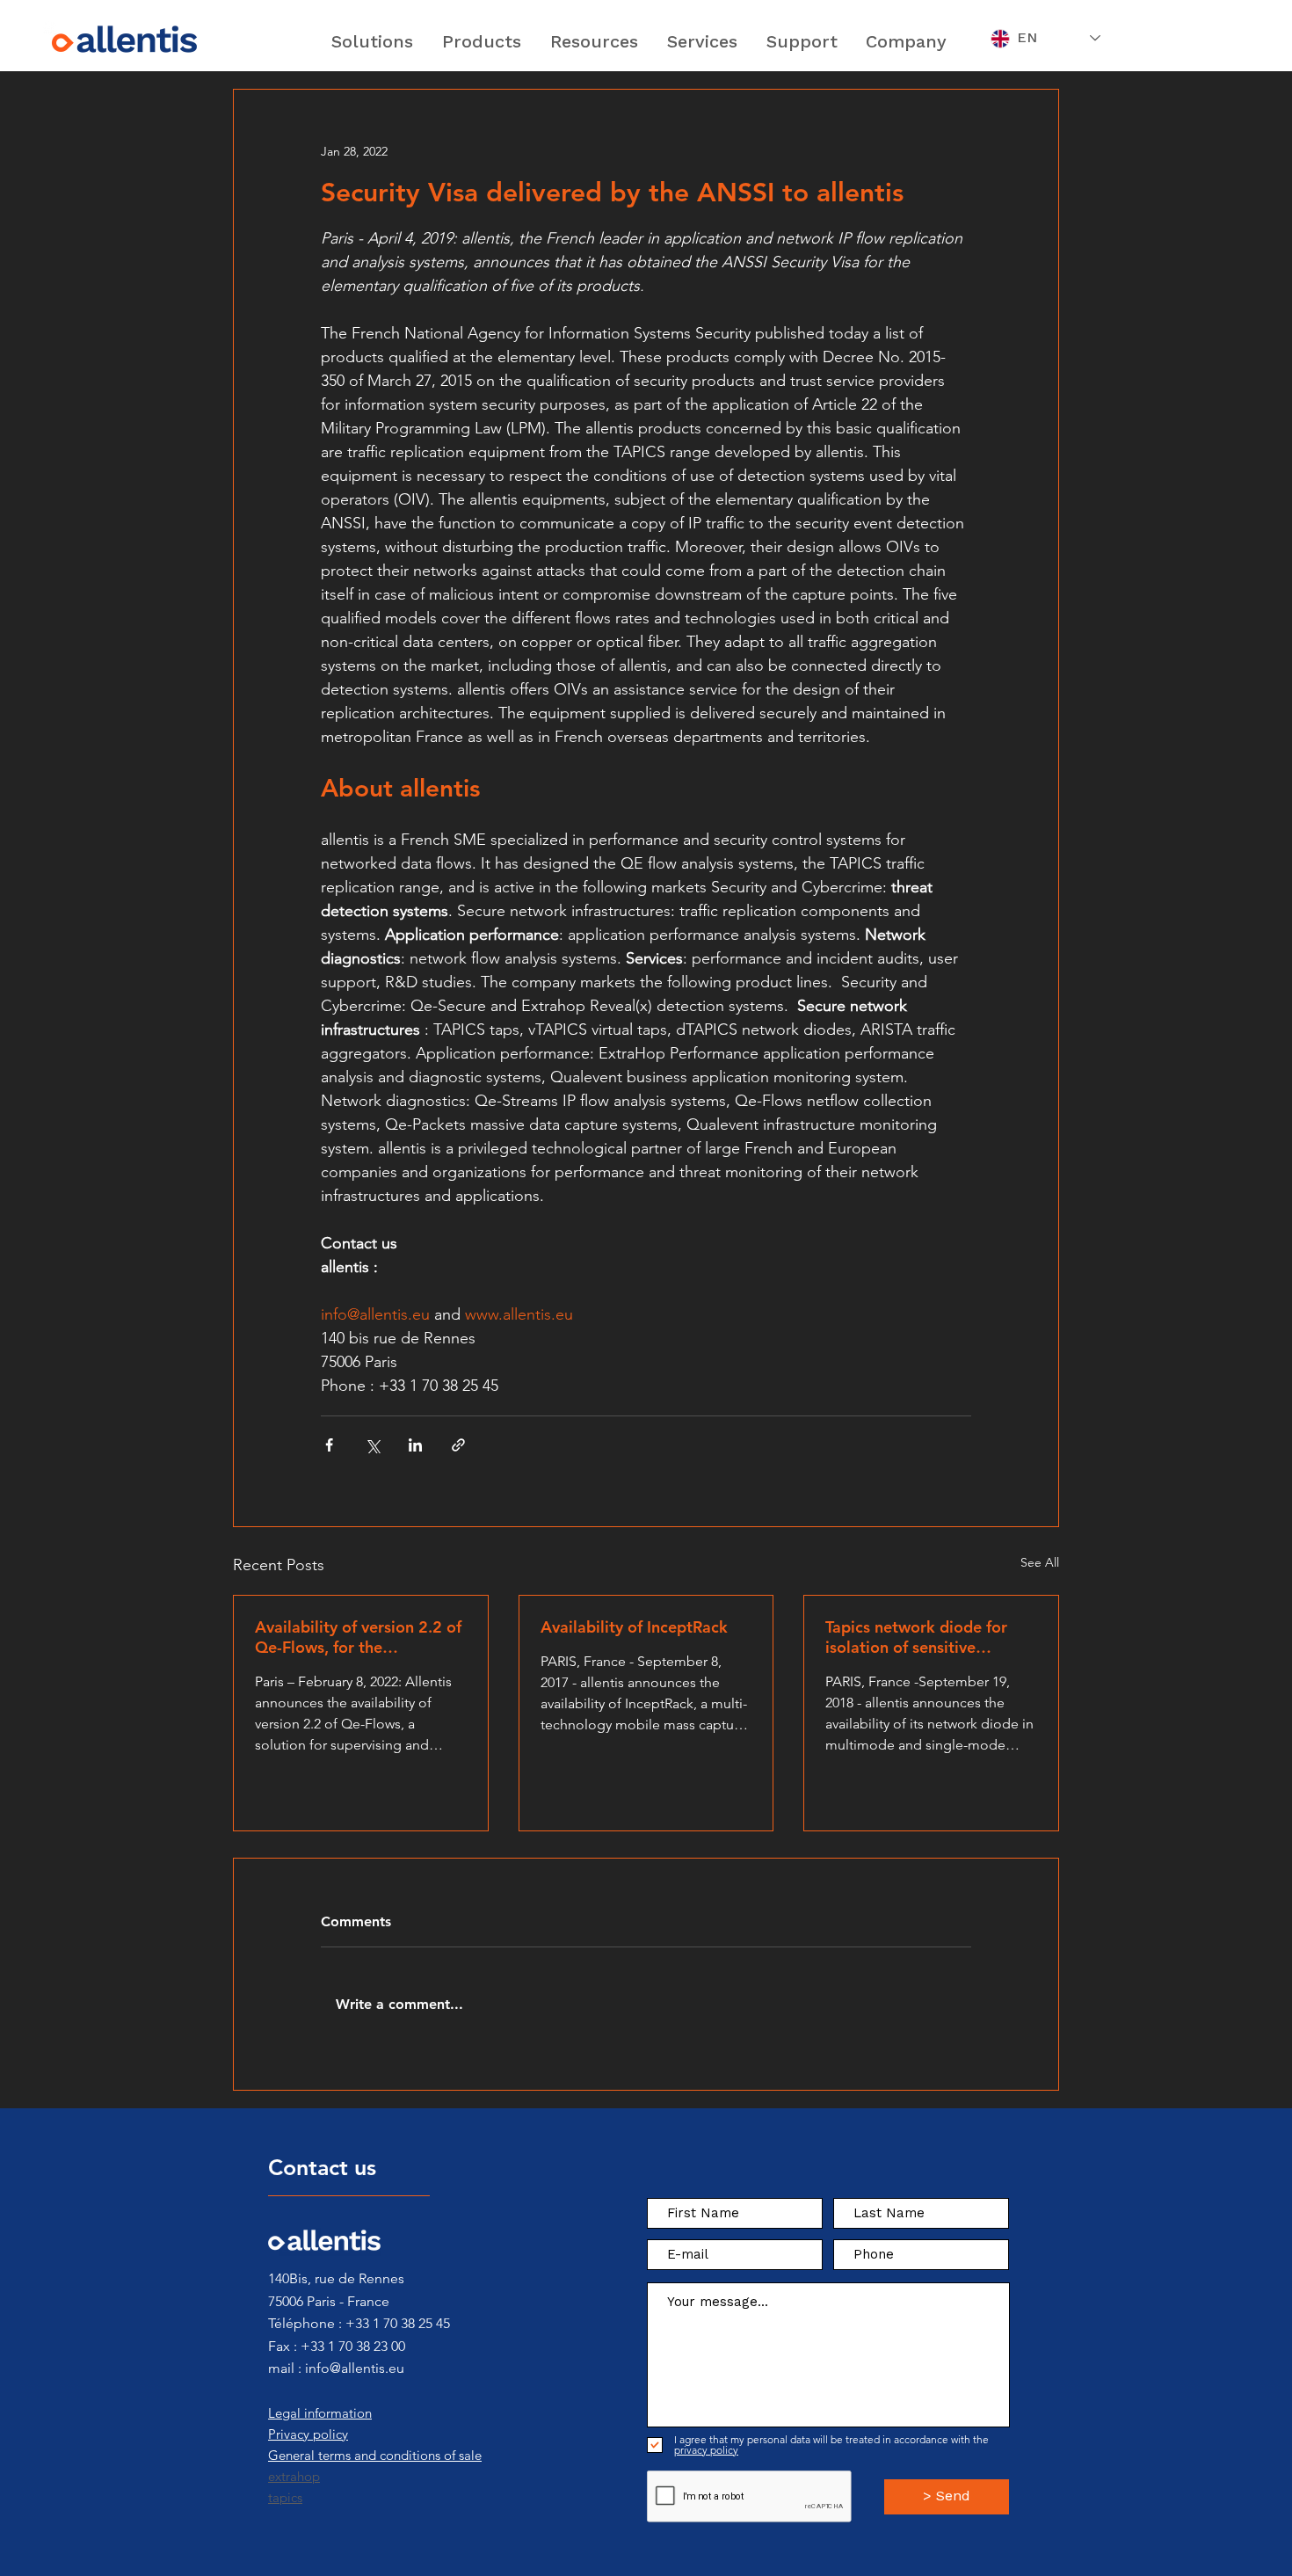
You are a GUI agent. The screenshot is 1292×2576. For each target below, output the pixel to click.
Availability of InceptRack (634, 1627)
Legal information (320, 2413)
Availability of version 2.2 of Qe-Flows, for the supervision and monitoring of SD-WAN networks (358, 1637)
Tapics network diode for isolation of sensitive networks (916, 1637)
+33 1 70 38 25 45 (398, 2323)
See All (1040, 1562)
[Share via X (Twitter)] (372, 1445)
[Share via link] (458, 1445)
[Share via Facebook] (329, 1445)
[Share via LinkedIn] (415, 1445)
